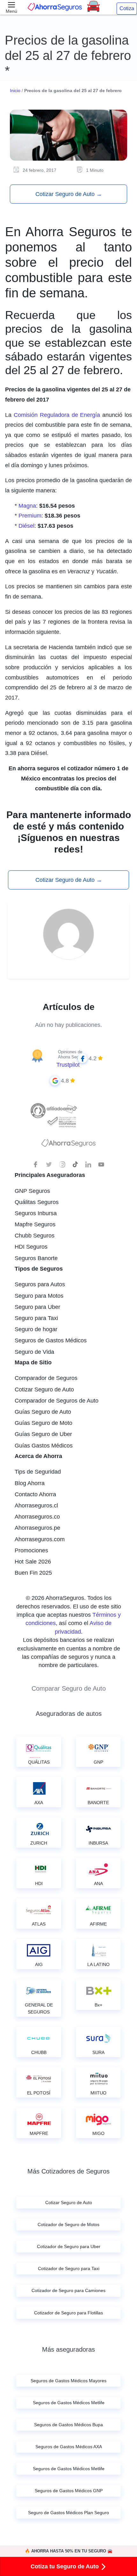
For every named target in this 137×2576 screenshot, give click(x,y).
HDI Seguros (31, 1247)
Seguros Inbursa (36, 1213)
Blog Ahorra (30, 1483)
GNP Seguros (32, 1191)
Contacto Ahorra (35, 1494)
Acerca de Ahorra (38, 1456)
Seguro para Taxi (36, 1318)
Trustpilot (68, 1065)
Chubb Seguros (35, 1236)
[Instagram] (62, 1165)
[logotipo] (68, 1145)
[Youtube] (101, 1165)
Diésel (26, 526)
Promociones (31, 1550)
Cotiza (127, 8)
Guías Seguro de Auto (43, 1412)
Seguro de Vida (34, 1352)
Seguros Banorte (36, 1258)
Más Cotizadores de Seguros (68, 2171)
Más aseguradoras (68, 2349)
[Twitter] (49, 1165)
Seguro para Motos (39, 1296)
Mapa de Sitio (33, 1362)
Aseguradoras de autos (69, 1714)
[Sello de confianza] (61, 1121)
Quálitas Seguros (37, 1202)
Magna (27, 506)
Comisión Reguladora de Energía (57, 415)
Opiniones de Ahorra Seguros (72, 1054)
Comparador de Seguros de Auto (57, 1401)
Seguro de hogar (36, 1329)
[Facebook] (36, 1165)
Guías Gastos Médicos (44, 1446)
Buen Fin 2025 (33, 1573)
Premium (30, 516)
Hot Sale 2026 (33, 1562)
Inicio (15, 91)
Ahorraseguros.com (40, 1539)
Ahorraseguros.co (37, 1517)
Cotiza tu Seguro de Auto (65, 2566)
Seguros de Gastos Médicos (51, 1340)
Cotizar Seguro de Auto (69, 194)
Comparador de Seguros (46, 1378)
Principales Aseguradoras (50, 1175)
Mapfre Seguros (35, 1224)
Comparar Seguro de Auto (69, 1688)
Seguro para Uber (37, 1307)
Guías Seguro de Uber (43, 1434)
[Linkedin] (88, 1165)
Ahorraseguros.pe (37, 1528)
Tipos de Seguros (39, 1269)
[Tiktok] (75, 1165)
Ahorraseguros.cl (36, 1506)
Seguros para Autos (40, 1284)
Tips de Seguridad (38, 1472)
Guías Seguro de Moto (43, 1423)
